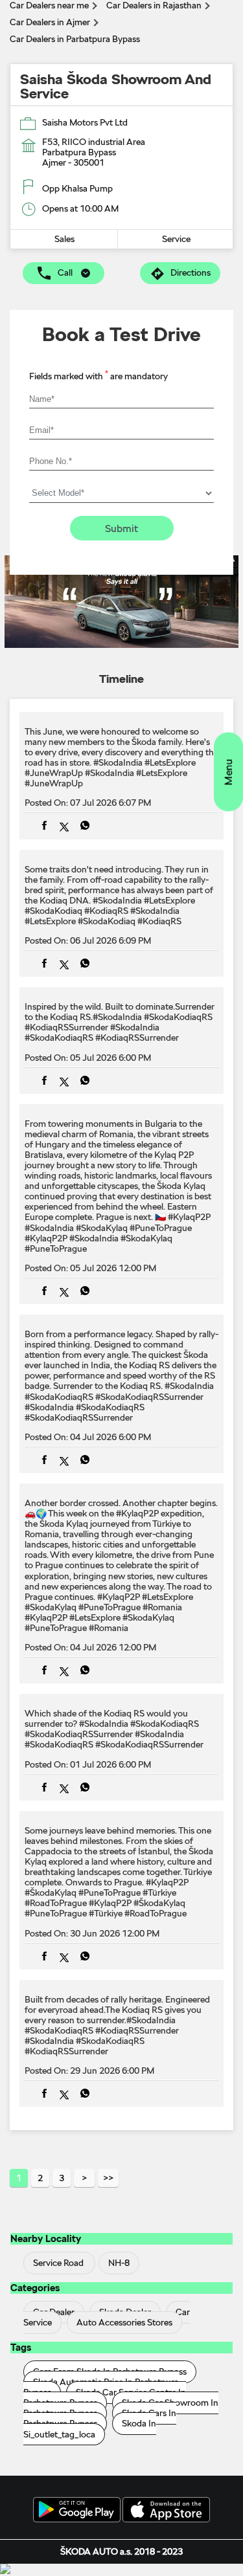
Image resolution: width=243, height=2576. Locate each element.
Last (108, 2178)
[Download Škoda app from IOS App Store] (166, 2511)
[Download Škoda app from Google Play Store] (77, 2511)
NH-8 (119, 2263)
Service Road (58, 2263)
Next (84, 2178)
